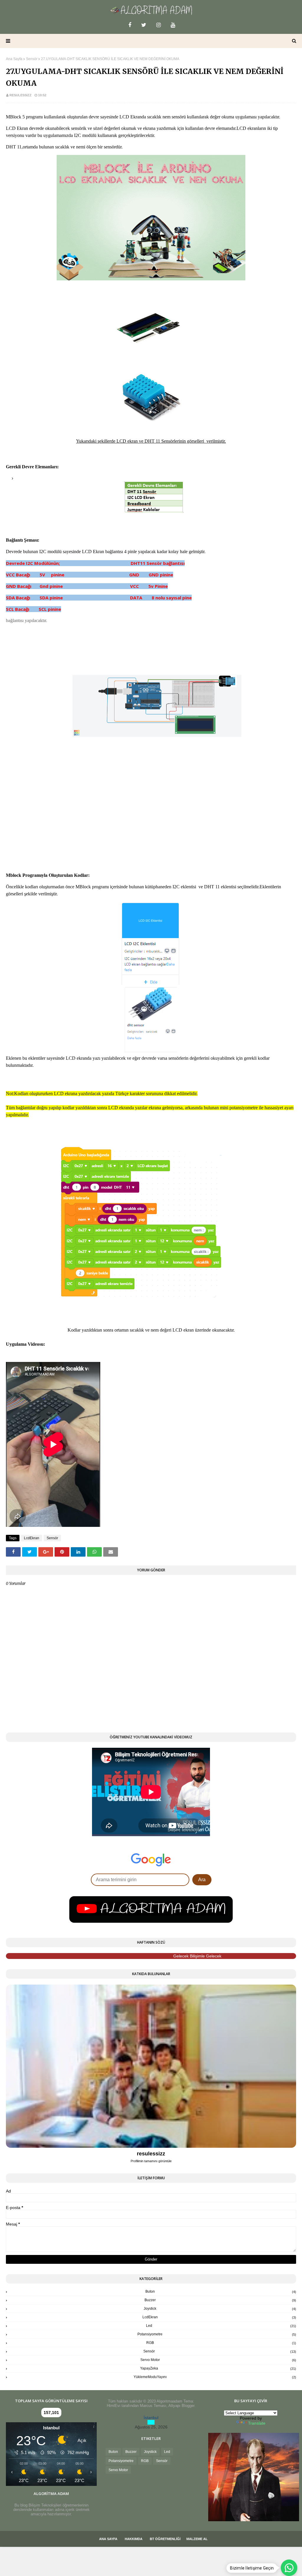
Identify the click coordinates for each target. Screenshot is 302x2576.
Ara (202, 1880)
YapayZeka (218, 2368)
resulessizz (20, 95)
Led (221, 2326)
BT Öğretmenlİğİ (165, 2539)
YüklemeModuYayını (215, 2377)
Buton (221, 2291)
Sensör (32, 59)
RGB (221, 2343)
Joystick (220, 2309)
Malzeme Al (197, 2539)
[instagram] (159, 25)
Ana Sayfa (14, 59)
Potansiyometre (217, 2334)
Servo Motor (218, 2360)
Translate (257, 2423)
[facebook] (130, 25)
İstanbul (151, 2418)
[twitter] (144, 25)
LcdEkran (32, 1538)
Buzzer (220, 2300)
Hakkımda (134, 2539)
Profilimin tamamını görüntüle (151, 2161)
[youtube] (172, 25)
